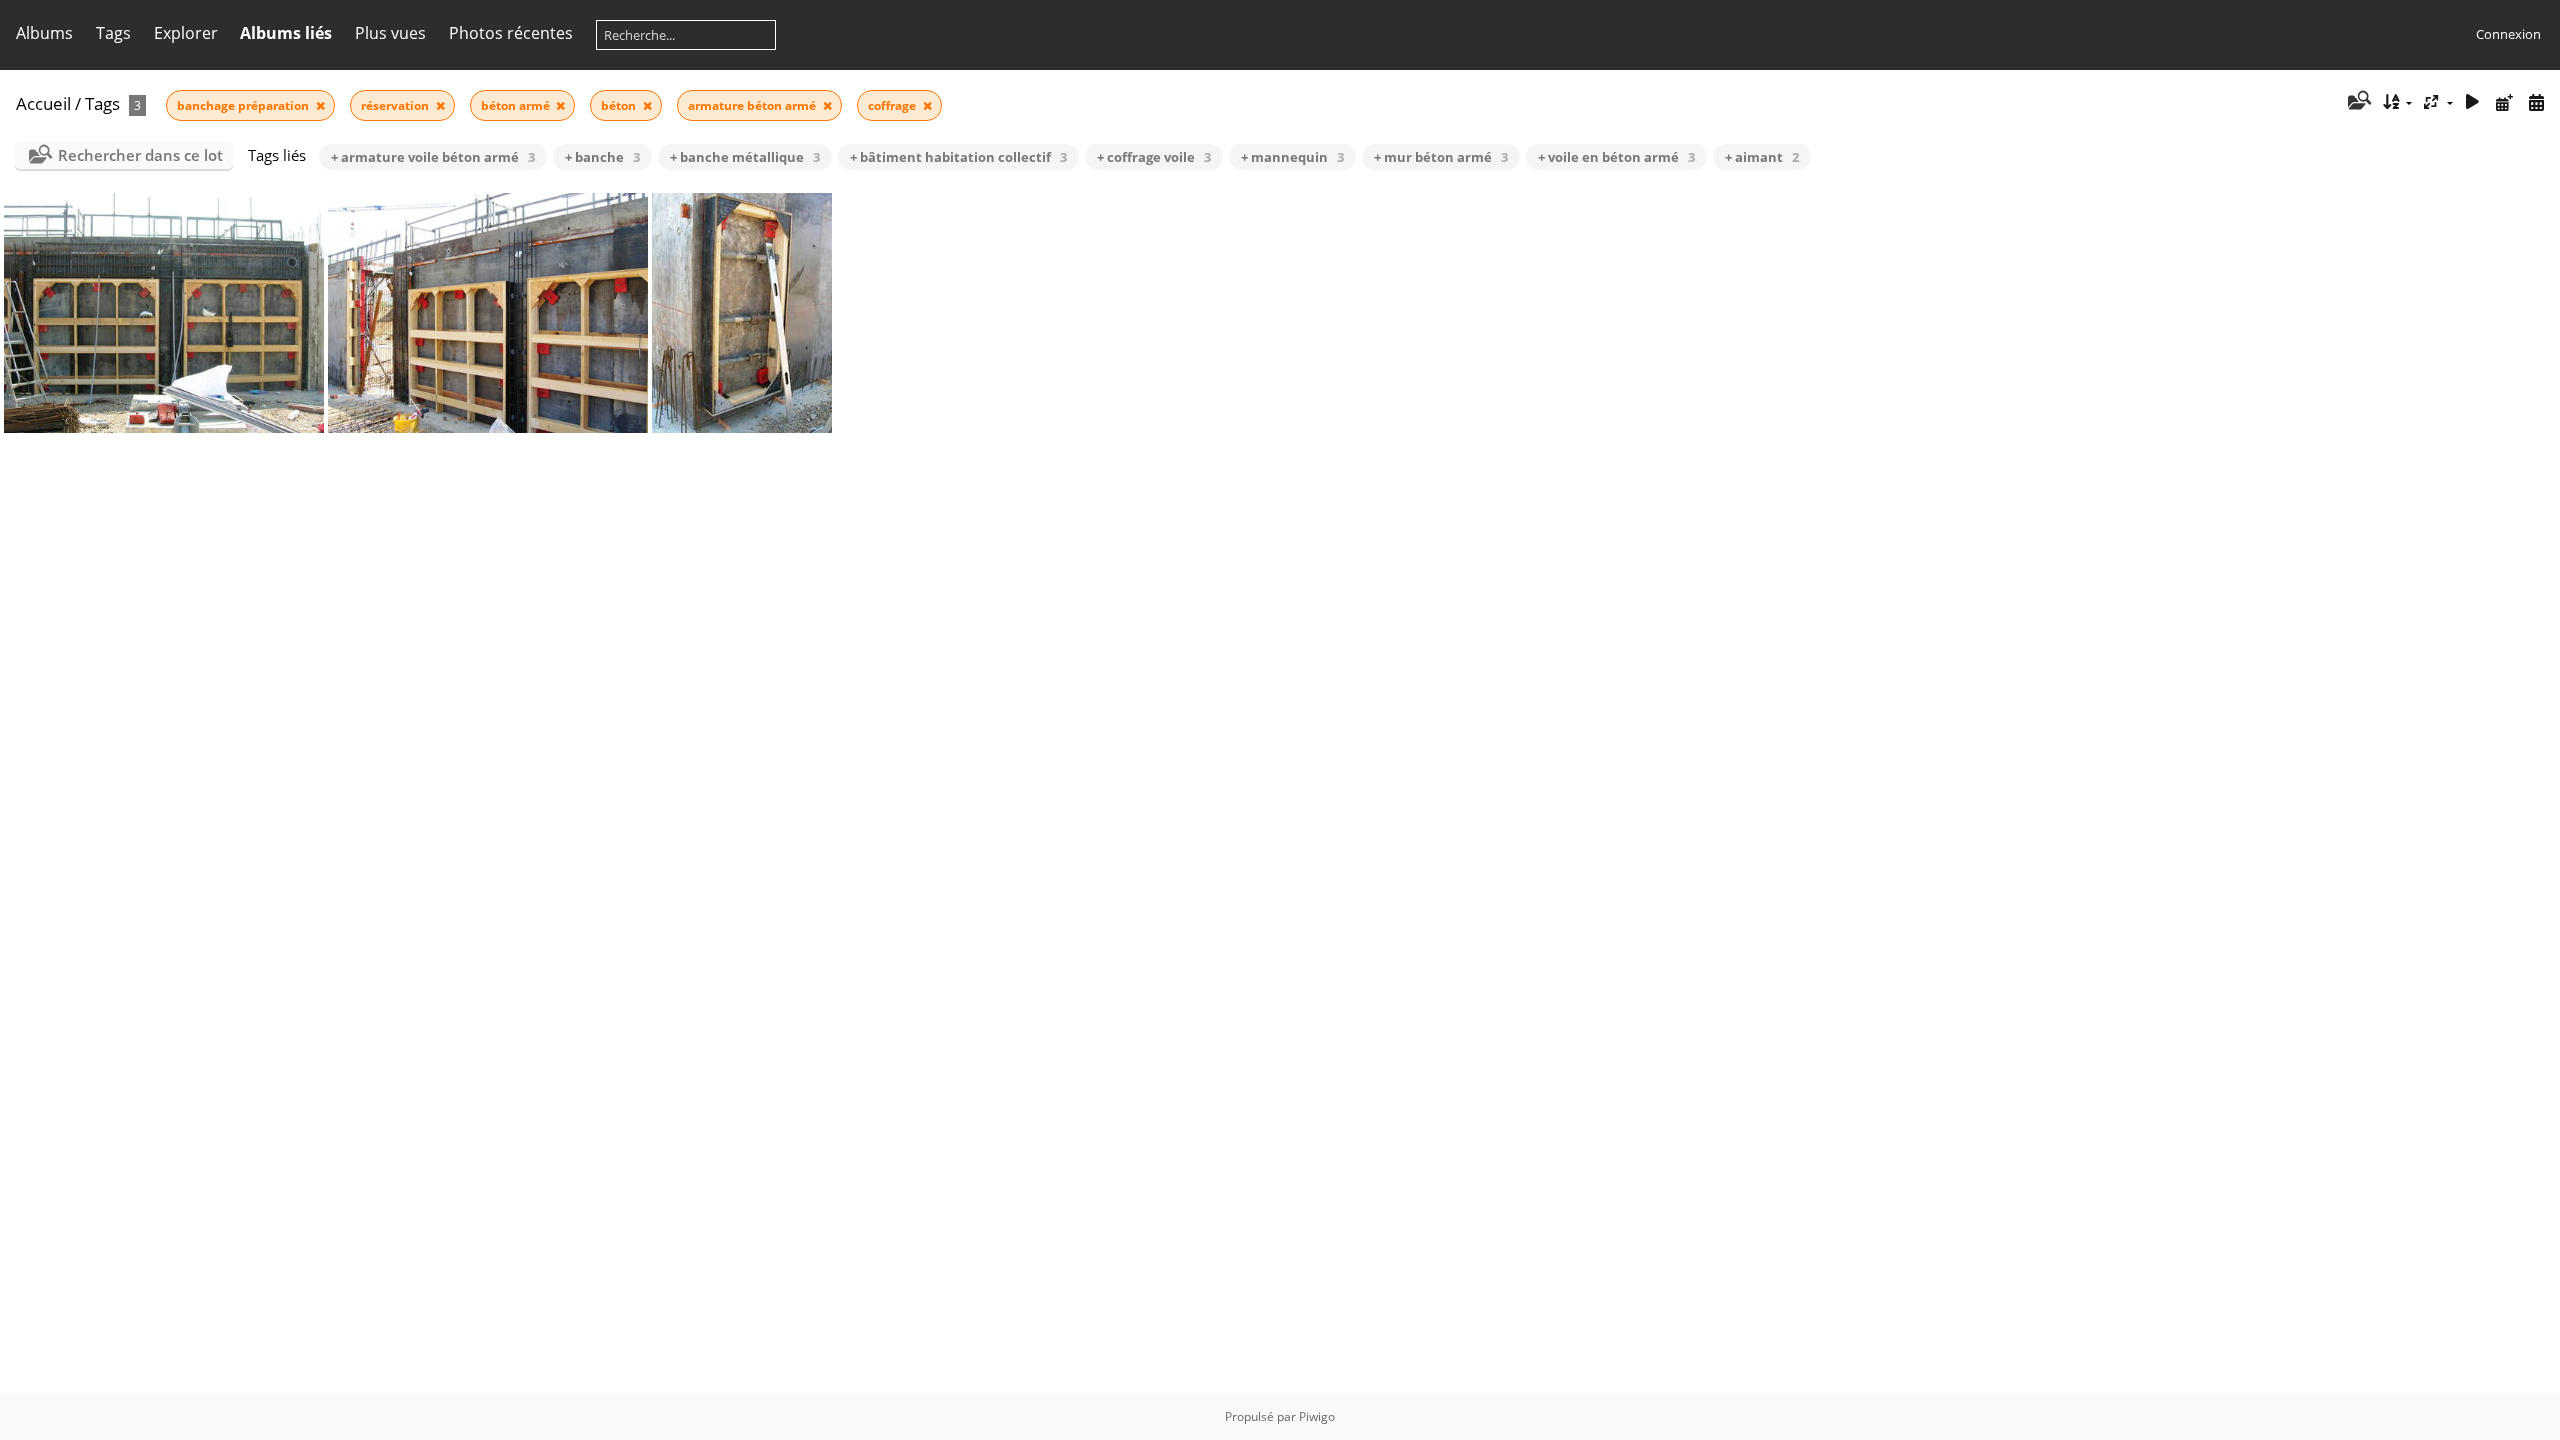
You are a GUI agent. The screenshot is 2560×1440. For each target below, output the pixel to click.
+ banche (602, 157)
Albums (44, 33)
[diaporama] (2473, 102)
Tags (102, 103)
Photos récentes (511, 33)
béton (620, 105)
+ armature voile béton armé (433, 157)
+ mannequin (1292, 157)
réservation (396, 105)
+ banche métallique (745, 157)
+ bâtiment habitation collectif (958, 157)
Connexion (2508, 34)
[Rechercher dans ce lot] (2357, 102)
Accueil (43, 103)
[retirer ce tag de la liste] (320, 105)
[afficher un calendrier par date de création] (2536, 102)
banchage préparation (244, 105)
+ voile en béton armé (1616, 157)
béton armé (517, 105)
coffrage (893, 105)
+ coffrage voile (1154, 157)
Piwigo (1317, 1416)
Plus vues (390, 33)
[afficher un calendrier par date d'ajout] (2504, 102)
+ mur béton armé (1441, 157)
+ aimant (1762, 157)
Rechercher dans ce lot (140, 155)
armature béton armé (753, 105)
